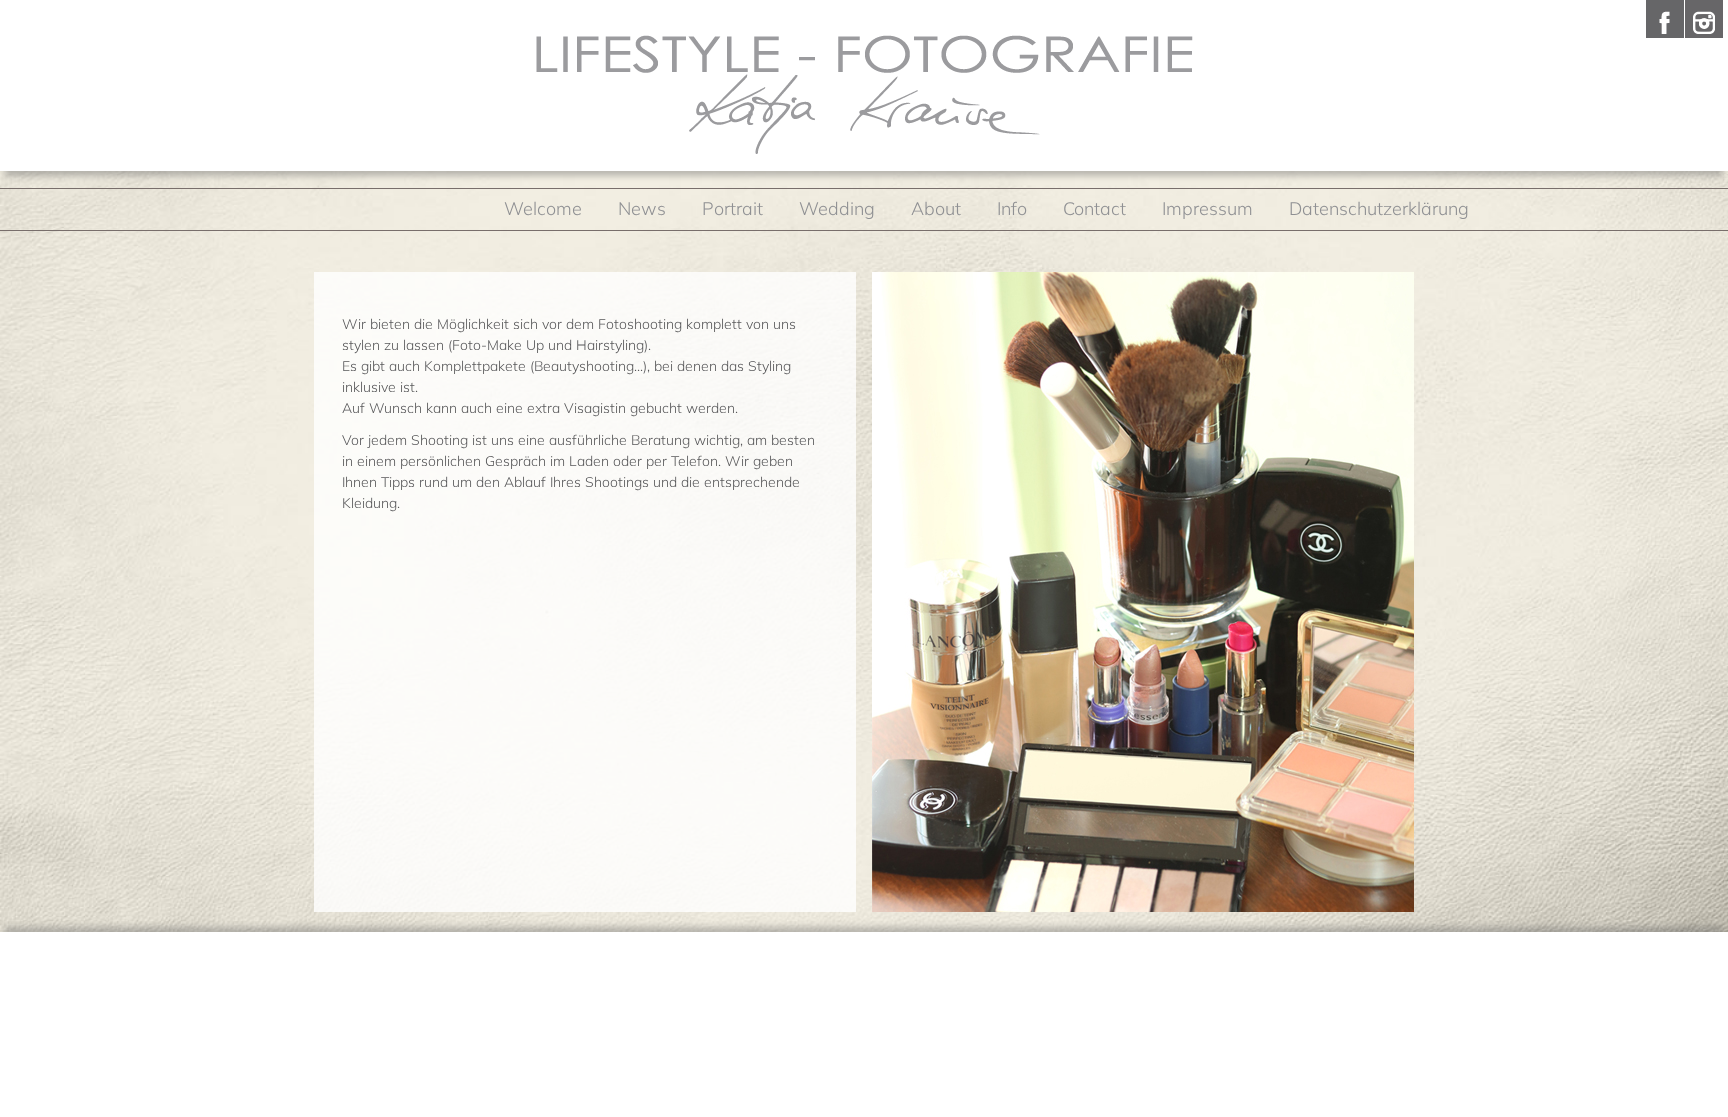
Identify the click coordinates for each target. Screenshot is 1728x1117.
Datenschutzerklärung (1379, 208)
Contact (1094, 208)
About (936, 208)
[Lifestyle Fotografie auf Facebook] (1665, 19)
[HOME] (864, 94)
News (642, 208)
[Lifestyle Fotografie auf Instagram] (1704, 19)
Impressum (1207, 208)
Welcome (543, 208)
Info (1012, 208)
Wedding (837, 208)
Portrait (732, 208)
